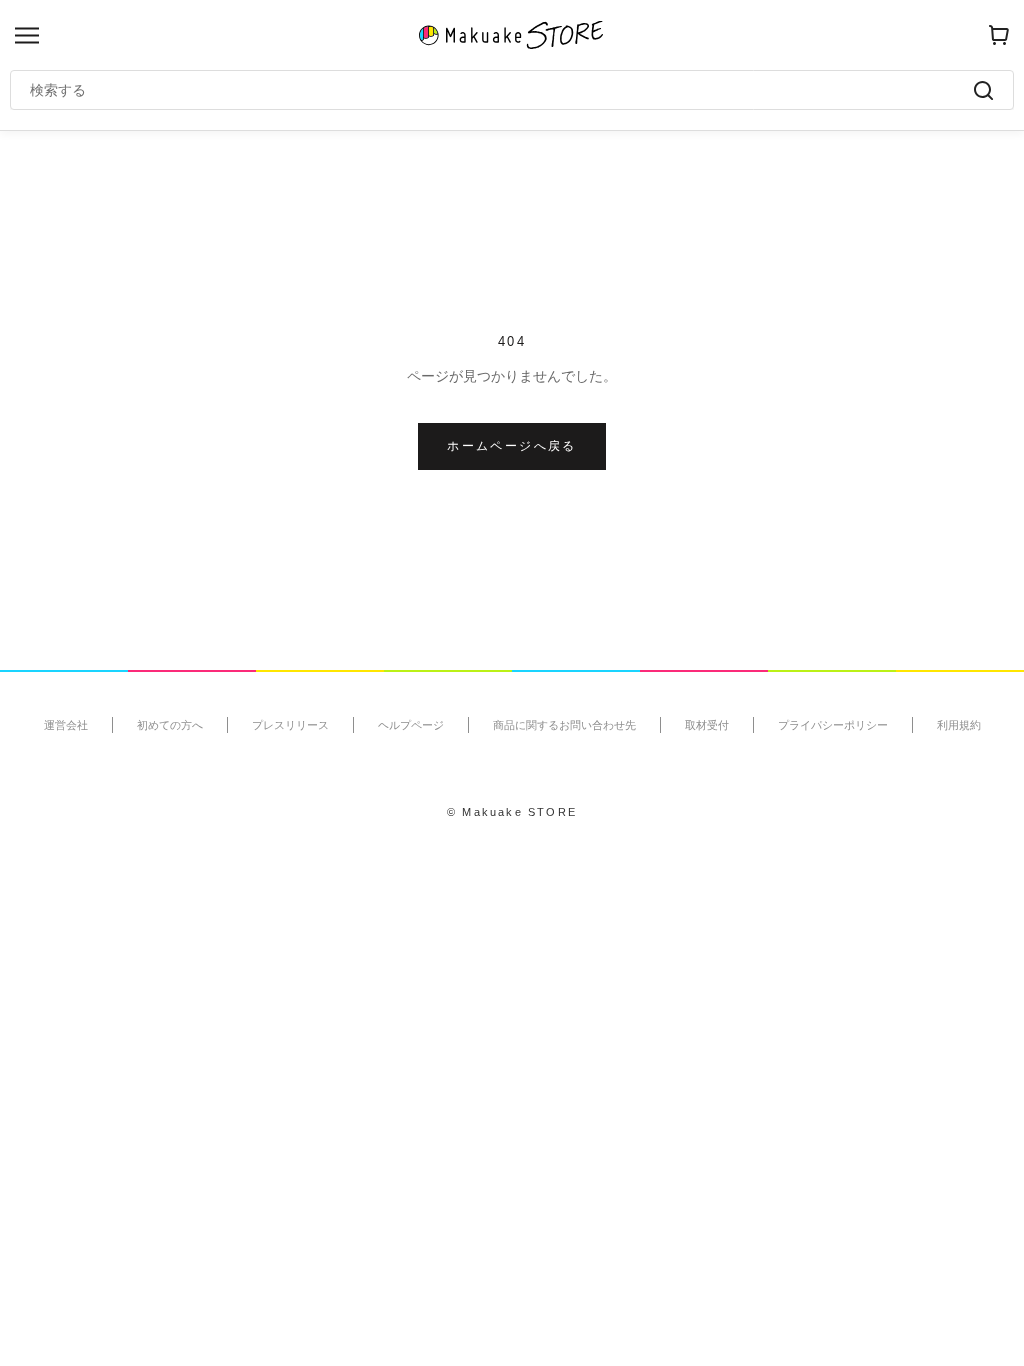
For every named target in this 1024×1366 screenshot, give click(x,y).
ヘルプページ (411, 725)
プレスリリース (290, 725)
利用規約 (959, 725)
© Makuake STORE (512, 812)
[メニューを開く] (27, 35)
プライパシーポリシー (833, 725)
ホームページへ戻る (512, 446)
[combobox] (502, 90)
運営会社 (66, 725)
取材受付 (707, 725)
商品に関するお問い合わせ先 (564, 725)
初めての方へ (170, 725)
